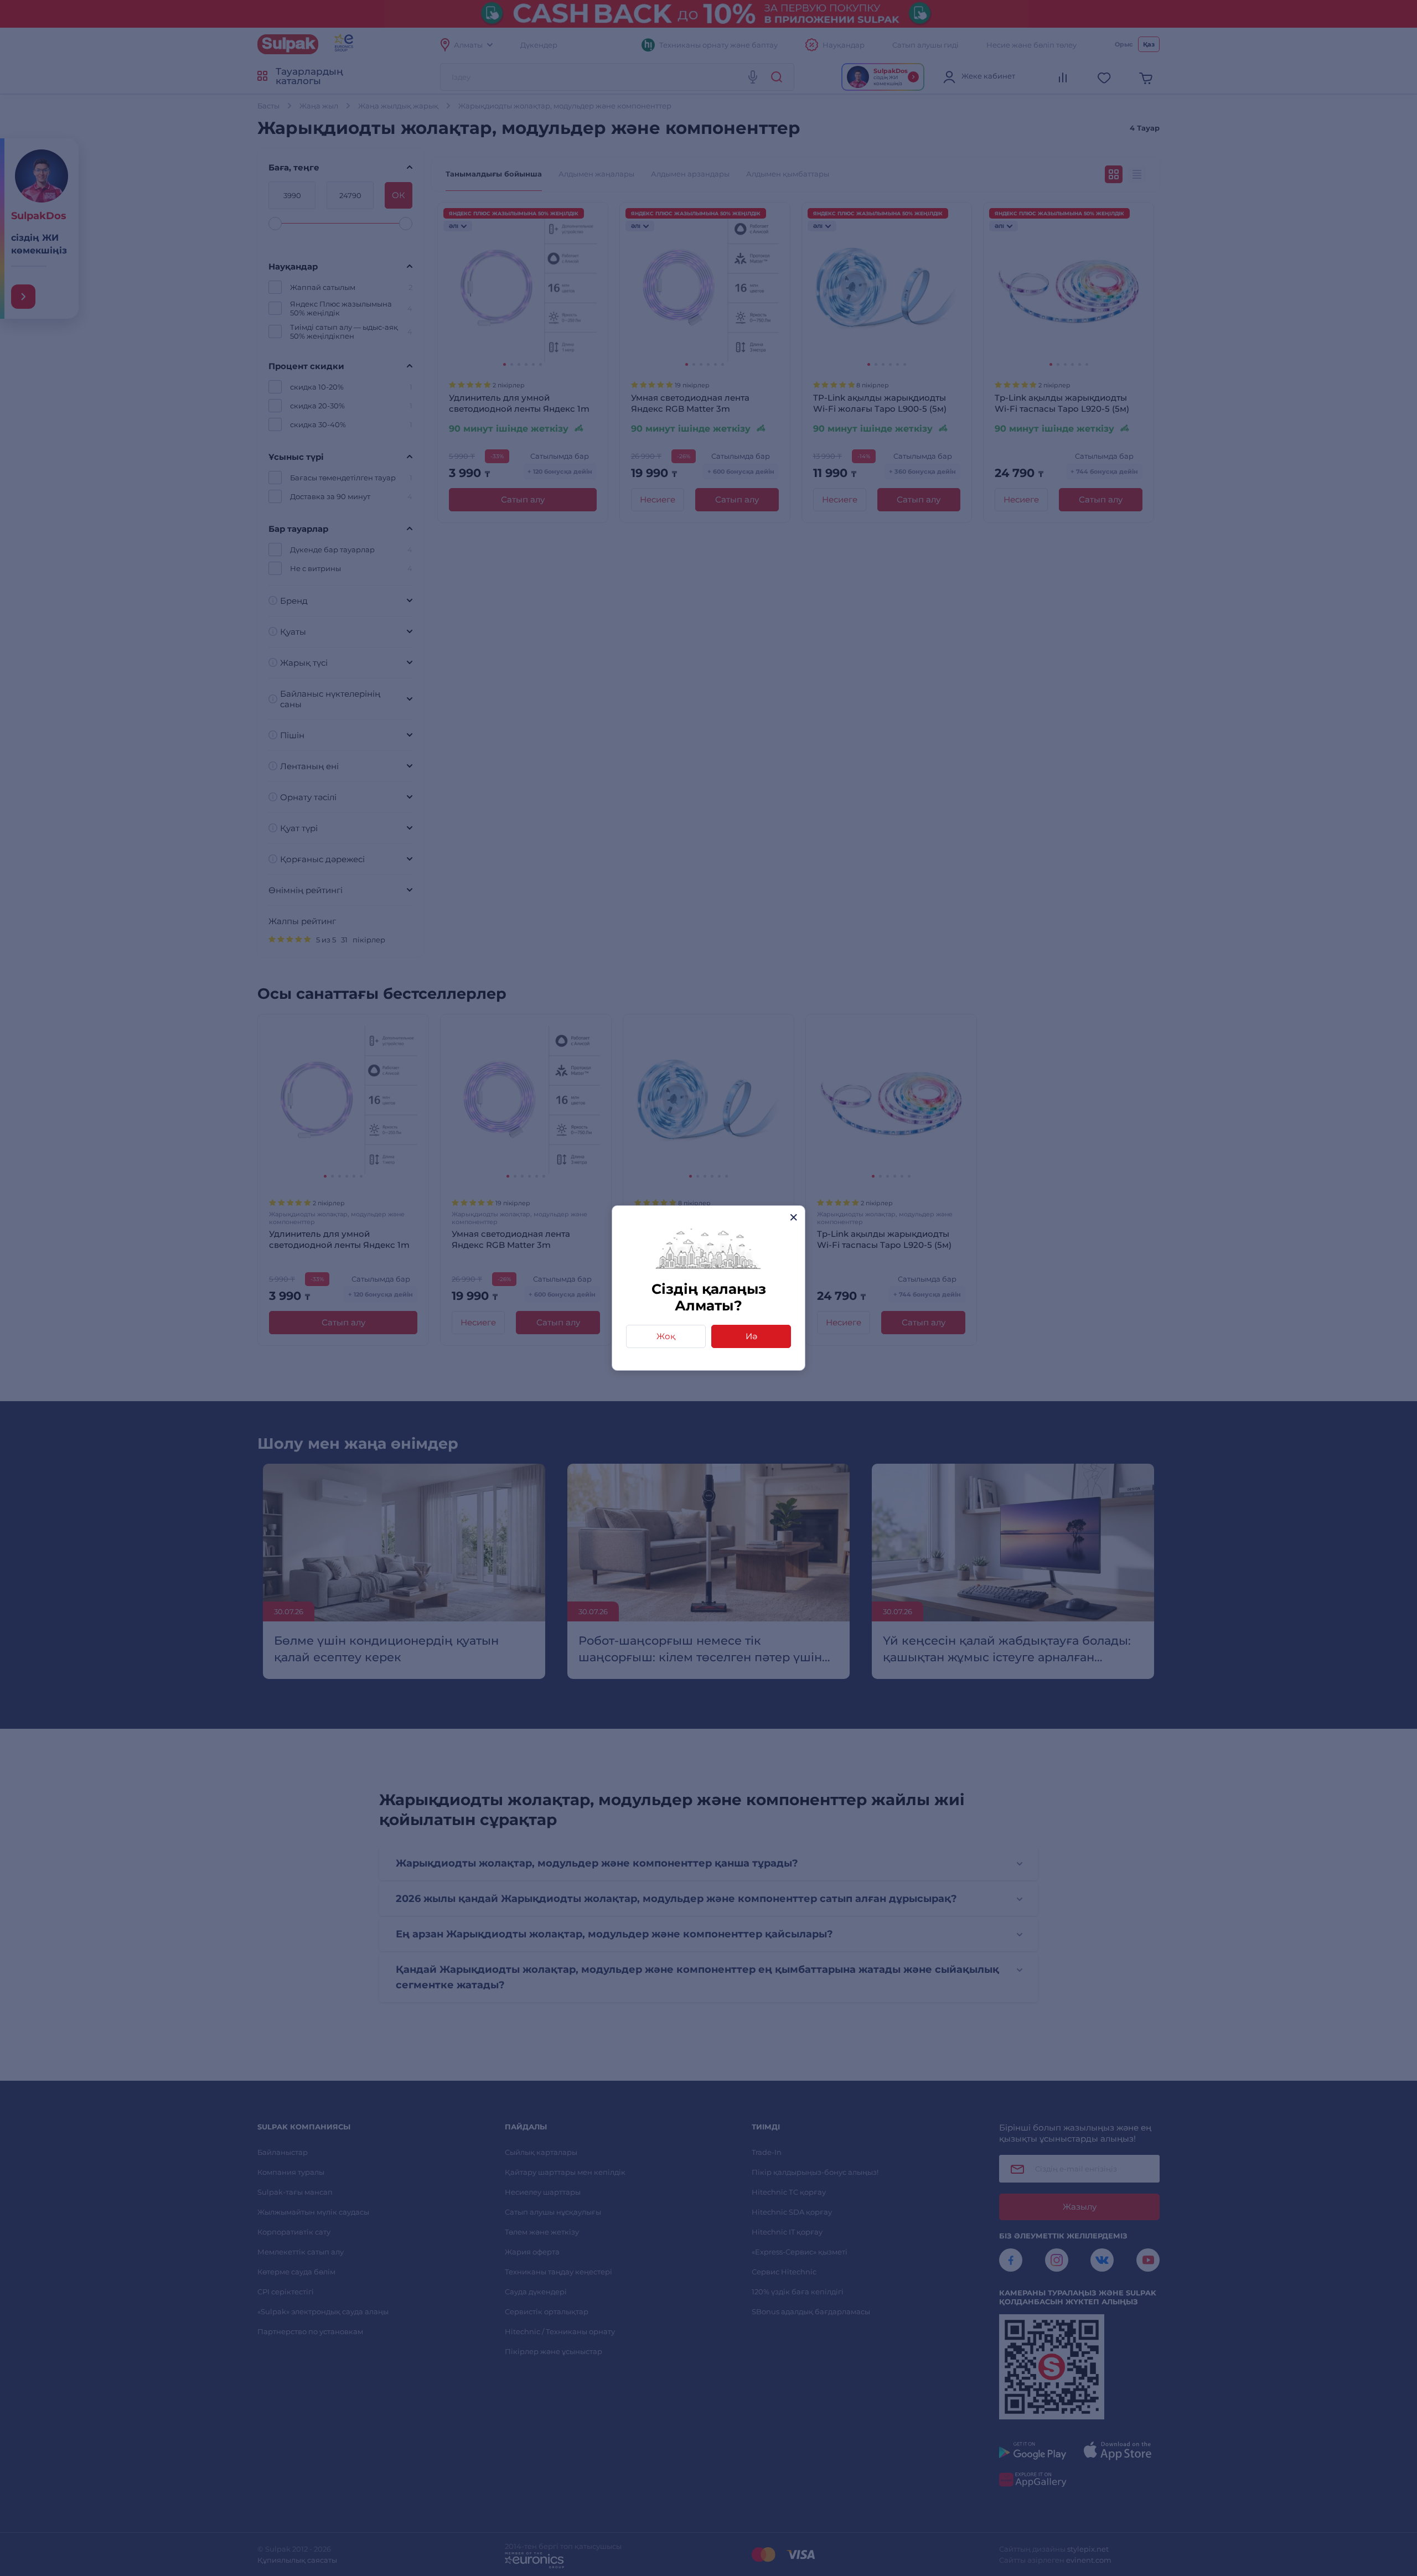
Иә (751, 1336)
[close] (793, 1217)
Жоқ (666, 1336)
